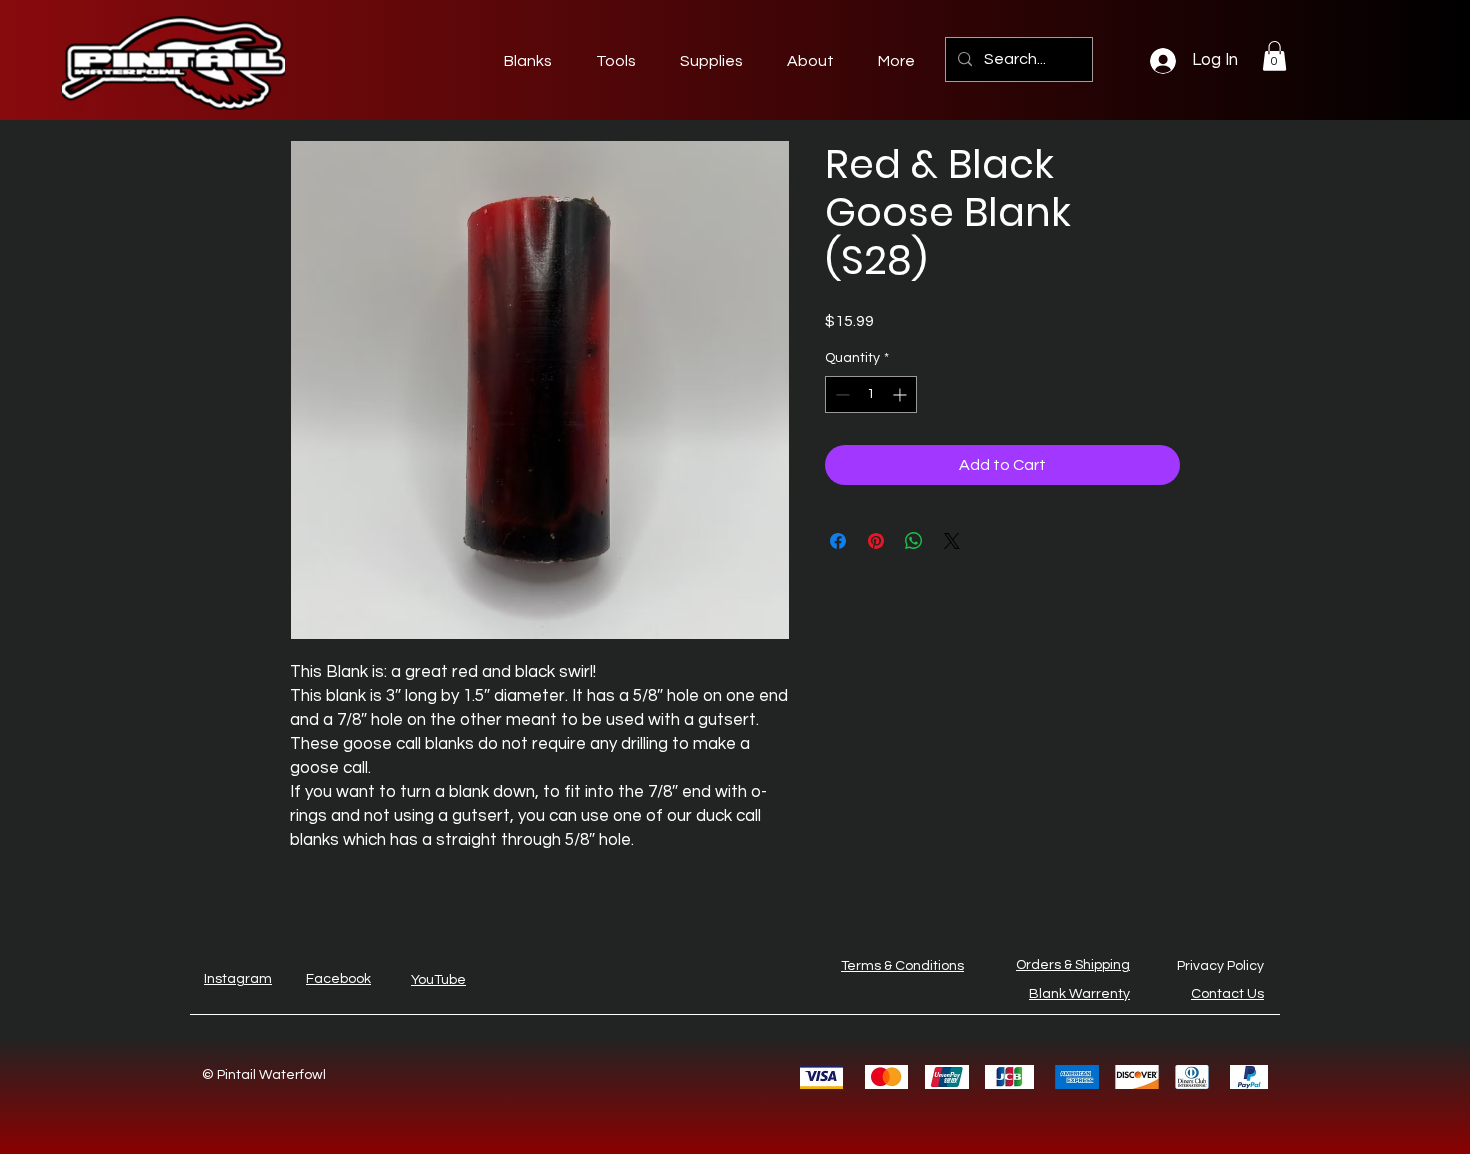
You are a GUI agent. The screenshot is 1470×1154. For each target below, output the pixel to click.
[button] (1274, 56)
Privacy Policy (1220, 966)
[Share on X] (952, 541)
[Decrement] (840, 394)
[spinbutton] (871, 394)
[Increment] (901, 394)
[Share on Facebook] (838, 541)
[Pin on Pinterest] (876, 541)
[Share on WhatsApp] (914, 541)
